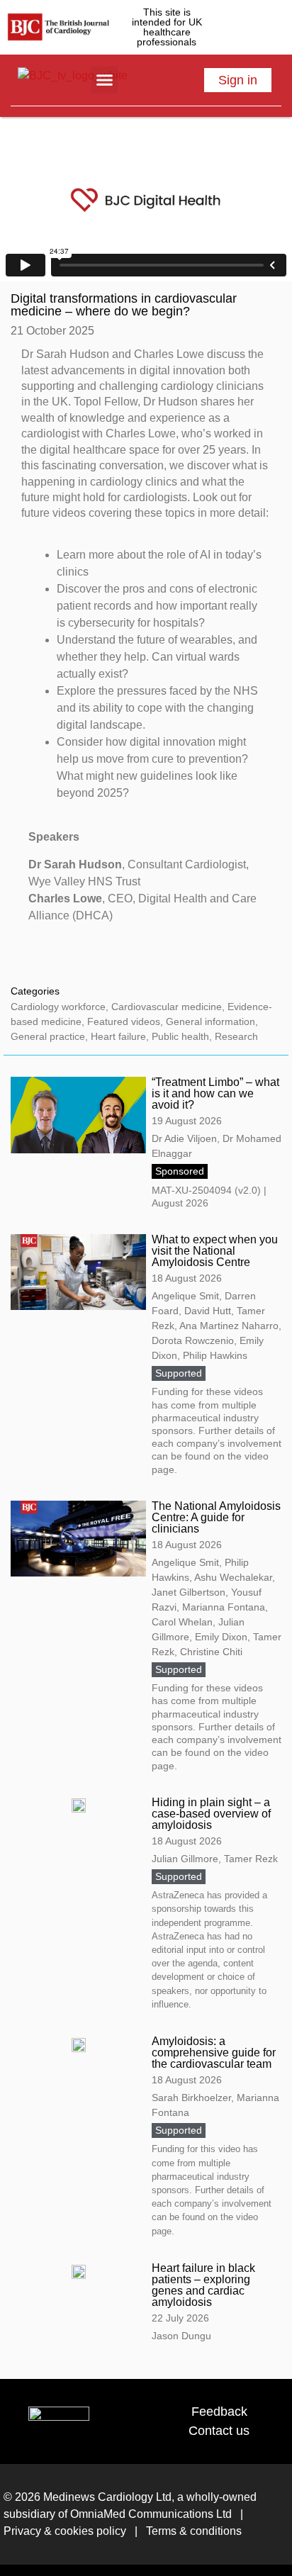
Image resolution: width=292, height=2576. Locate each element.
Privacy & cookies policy (65, 2531)
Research (236, 1036)
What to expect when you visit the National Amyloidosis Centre (215, 1251)
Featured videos (124, 1021)
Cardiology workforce (58, 1007)
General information (210, 1021)
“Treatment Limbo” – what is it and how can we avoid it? (215, 1093)
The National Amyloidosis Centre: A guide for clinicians (216, 1517)
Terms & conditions (192, 2531)
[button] (105, 80)
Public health (180, 1036)
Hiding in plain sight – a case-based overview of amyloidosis (211, 1814)
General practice (48, 1036)
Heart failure (118, 1036)
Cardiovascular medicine (167, 1007)
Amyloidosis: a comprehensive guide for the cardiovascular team (214, 2053)
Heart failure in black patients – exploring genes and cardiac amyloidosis (203, 2285)
